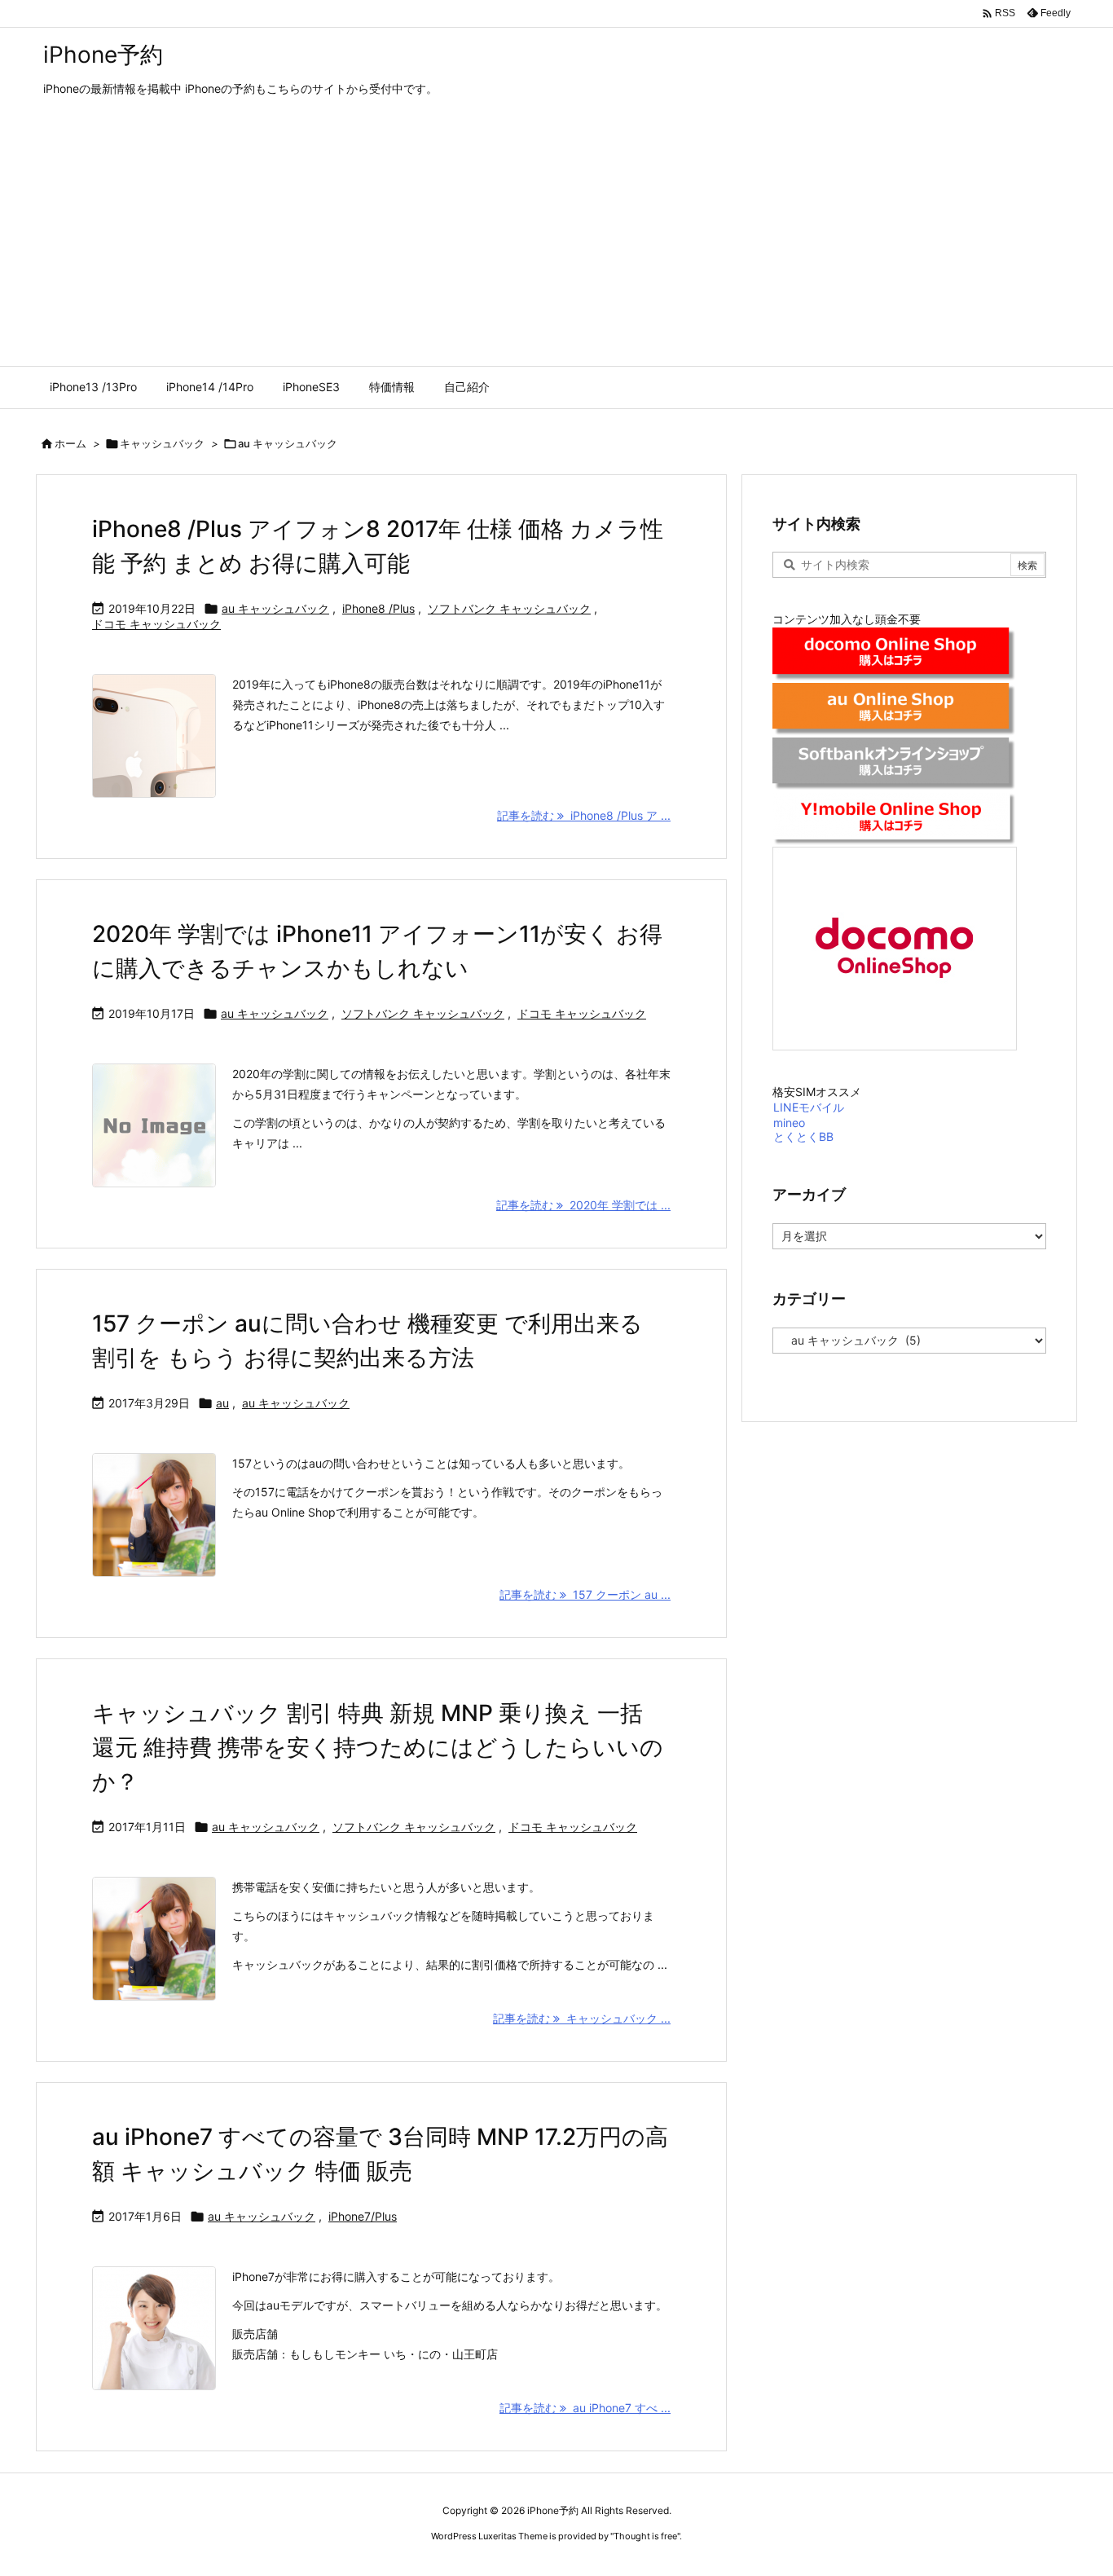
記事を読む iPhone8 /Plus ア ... (584, 815)
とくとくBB (803, 1136)
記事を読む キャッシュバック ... (582, 2018)
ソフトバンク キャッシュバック (509, 608)
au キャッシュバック (275, 608)
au (222, 1403)
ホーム (70, 443)
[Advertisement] (556, 244)
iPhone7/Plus (363, 2216)
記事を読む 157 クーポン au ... (585, 1594)
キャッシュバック (162, 443)
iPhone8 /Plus (378, 608)
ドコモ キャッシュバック (156, 624)
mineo (789, 1123)
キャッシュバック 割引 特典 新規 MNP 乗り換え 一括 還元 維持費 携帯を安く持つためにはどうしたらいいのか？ (378, 1747)
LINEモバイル (809, 1107)
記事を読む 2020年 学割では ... (583, 1205)
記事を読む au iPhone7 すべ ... (585, 2408)
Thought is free (645, 2536)
